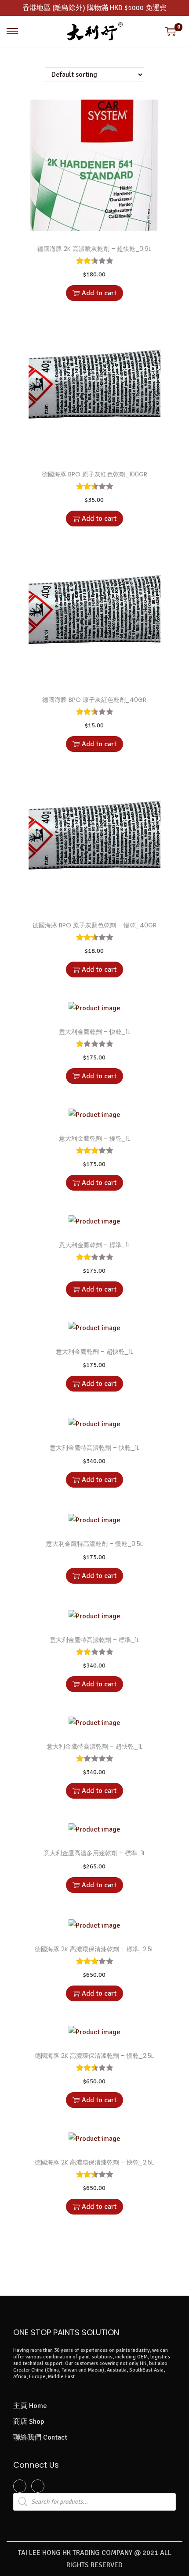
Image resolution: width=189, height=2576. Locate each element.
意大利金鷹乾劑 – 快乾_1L (94, 1032)
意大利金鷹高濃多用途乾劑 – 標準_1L (94, 1853)
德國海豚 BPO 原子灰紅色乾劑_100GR (94, 474)
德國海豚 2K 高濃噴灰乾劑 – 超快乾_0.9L (94, 249)
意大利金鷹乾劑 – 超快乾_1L (94, 1352)
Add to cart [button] (99, 293)
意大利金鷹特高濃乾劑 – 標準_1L (94, 1640)
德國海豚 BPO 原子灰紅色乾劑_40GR (94, 700)
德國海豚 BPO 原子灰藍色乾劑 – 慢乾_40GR (94, 925)
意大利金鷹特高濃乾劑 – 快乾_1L (94, 1448)
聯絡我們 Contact (40, 2437)
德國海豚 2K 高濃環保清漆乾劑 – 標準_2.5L (94, 1949)
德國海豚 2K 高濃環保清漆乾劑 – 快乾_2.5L (94, 2162)
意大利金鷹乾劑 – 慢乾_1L (94, 1138)
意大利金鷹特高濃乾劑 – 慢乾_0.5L (94, 1544)
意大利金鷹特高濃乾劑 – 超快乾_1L (94, 1746)
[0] (171, 31)
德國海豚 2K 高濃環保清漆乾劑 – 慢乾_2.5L (94, 2056)
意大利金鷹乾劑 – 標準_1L (94, 1245)
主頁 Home (30, 2406)
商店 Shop (29, 2422)
